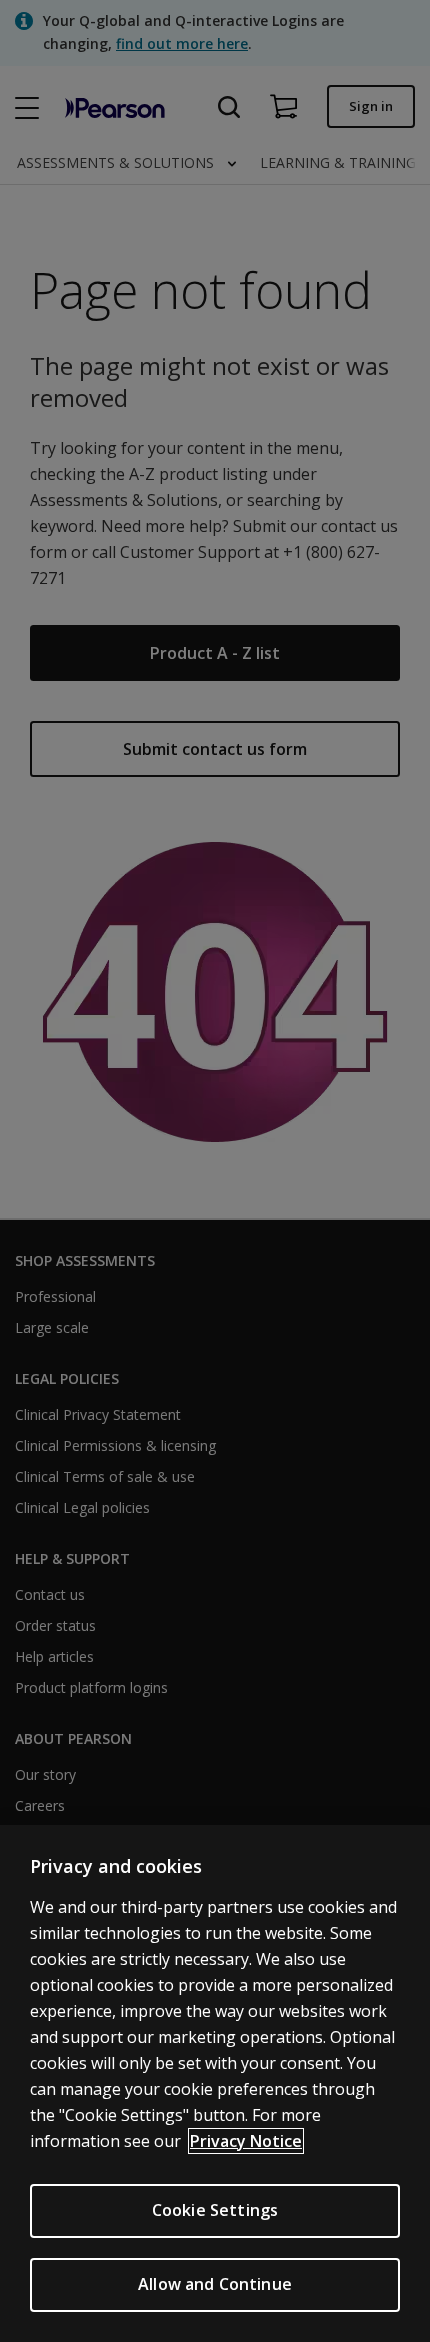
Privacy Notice (246, 2141)
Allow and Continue (215, 2284)
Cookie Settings (215, 2210)
